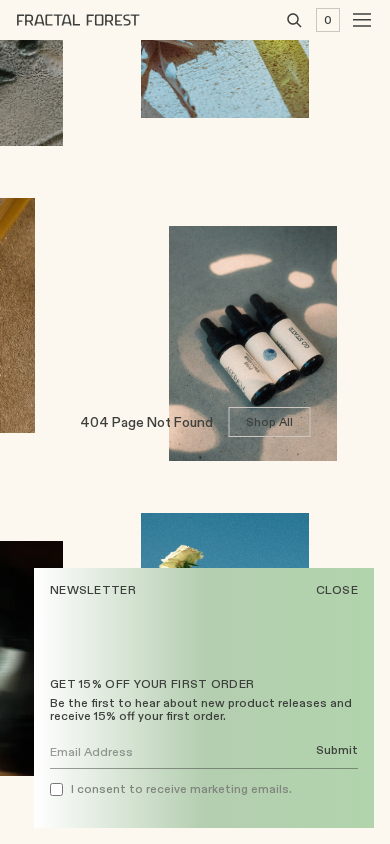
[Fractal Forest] (94, 20)
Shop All (270, 421)
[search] (294, 20)
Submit (337, 750)
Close (337, 590)
